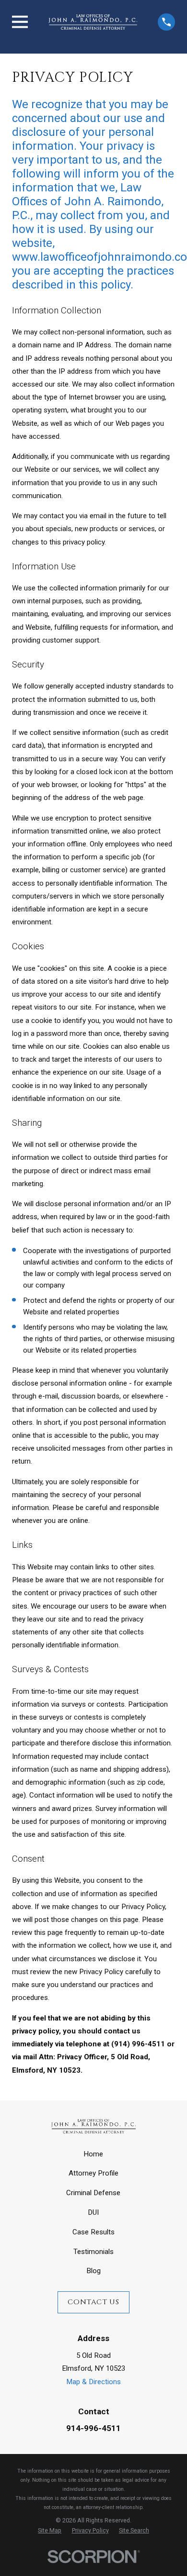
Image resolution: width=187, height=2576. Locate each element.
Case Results (93, 2232)
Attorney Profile (93, 2173)
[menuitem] (50, 2531)
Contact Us (93, 2302)
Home (93, 2154)
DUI (93, 2212)
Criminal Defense (93, 2193)
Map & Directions (93, 2382)
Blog (93, 2271)
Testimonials (93, 2252)
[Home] (93, 22)
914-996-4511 (93, 2428)
